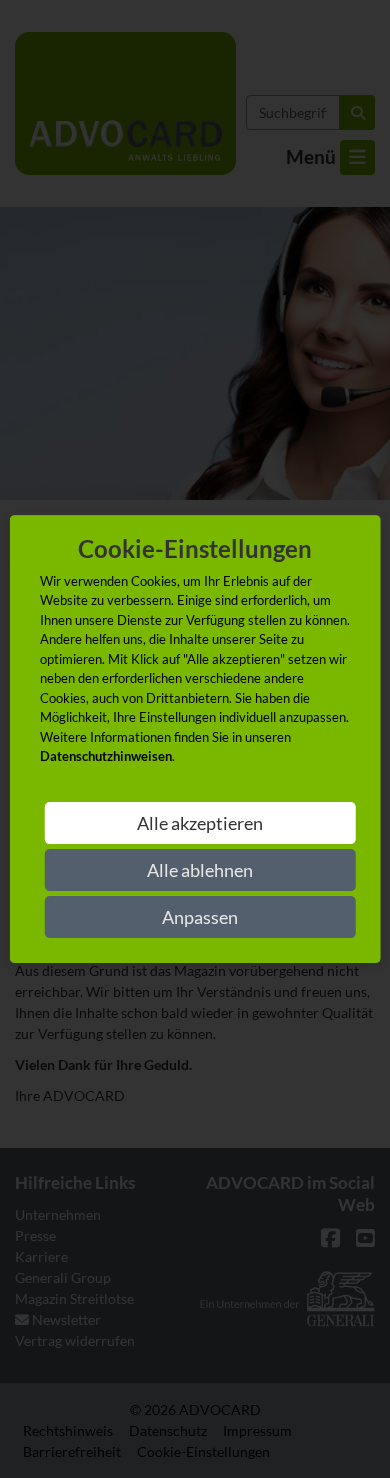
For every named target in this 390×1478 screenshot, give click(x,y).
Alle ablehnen (200, 870)
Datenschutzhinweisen (106, 756)
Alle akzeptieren (200, 823)
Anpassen (200, 917)
